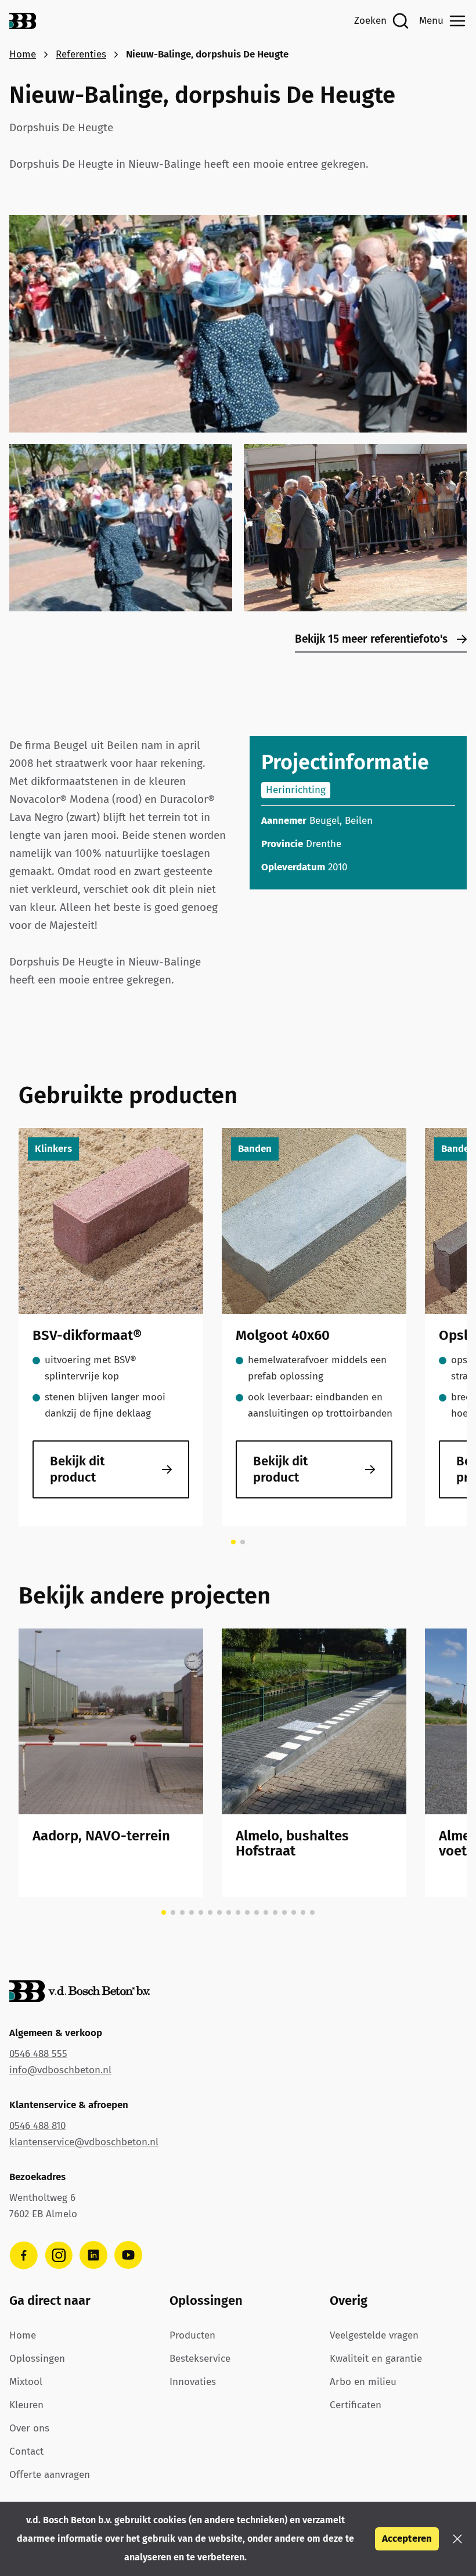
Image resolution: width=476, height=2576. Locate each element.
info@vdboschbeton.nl (60, 2070)
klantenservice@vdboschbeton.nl (84, 2142)
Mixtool (26, 2382)
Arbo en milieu (363, 2382)
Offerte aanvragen (50, 2475)
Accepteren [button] (407, 2539)
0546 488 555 (38, 2054)
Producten (192, 2335)
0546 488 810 (37, 2126)
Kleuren (26, 2405)
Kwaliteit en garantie (376, 2359)
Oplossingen (37, 2359)
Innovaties (193, 2382)
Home (23, 54)
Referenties (81, 54)
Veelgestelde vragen (374, 2335)
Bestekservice (200, 2359)
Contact (26, 2451)
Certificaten (356, 2405)
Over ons (29, 2428)
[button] (457, 2539)
